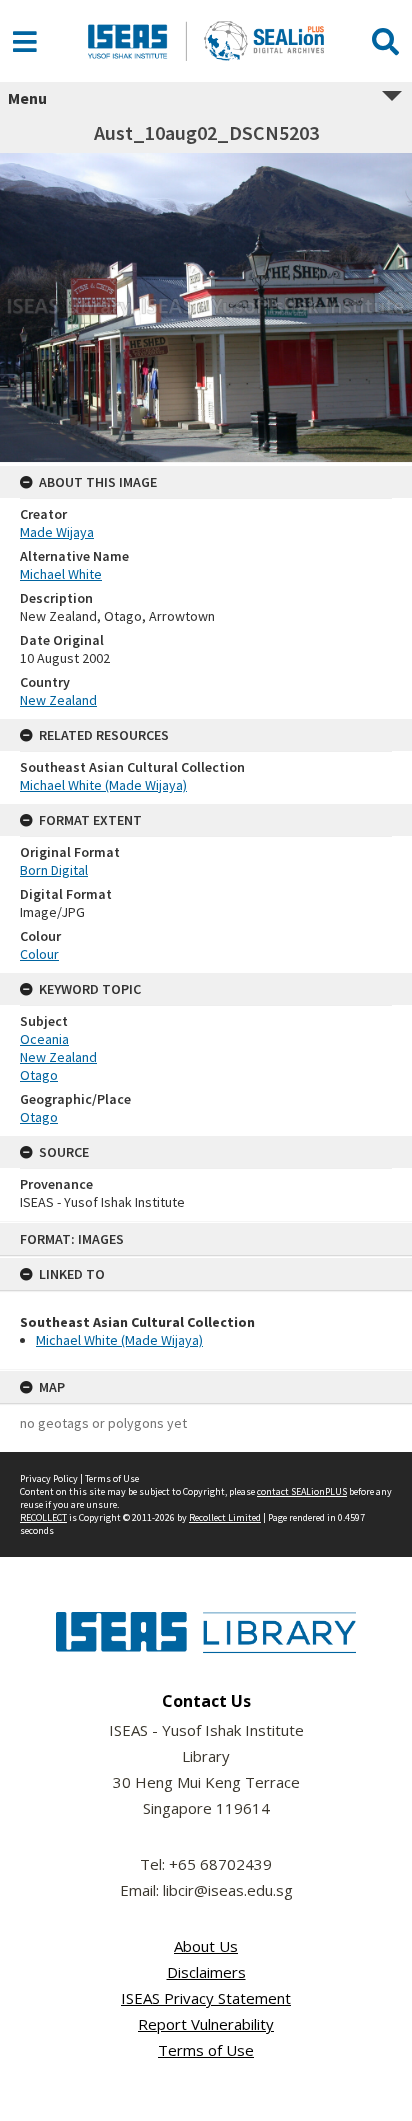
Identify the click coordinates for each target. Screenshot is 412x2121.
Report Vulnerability (206, 2024)
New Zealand (58, 700)
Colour (39, 954)
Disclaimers (206, 1972)
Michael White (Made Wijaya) (119, 1340)
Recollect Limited (225, 1517)
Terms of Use (112, 1478)
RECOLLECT (43, 1517)
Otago (39, 1075)
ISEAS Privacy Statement (206, 1998)
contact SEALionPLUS (302, 1491)
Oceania (44, 1039)
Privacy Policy (49, 1478)
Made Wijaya (57, 532)
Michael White (61, 574)
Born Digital (54, 870)
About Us (206, 1946)
